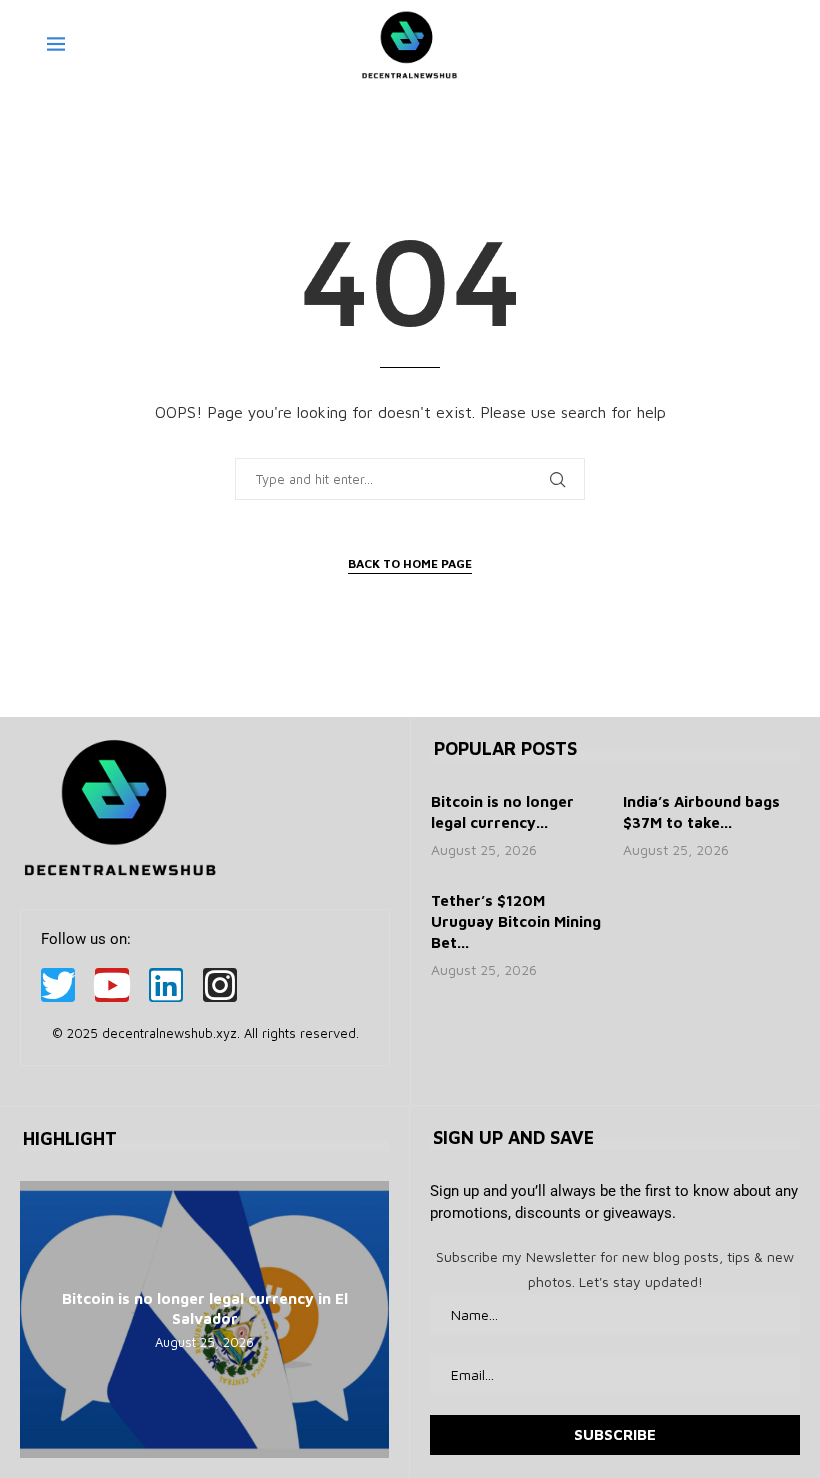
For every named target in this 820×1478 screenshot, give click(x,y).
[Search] (763, 45)
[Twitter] (58, 985)
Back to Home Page (410, 563)
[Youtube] (112, 985)
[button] (38, 1319)
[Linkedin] (166, 985)
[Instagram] (220, 985)
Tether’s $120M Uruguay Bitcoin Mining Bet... (516, 921)
